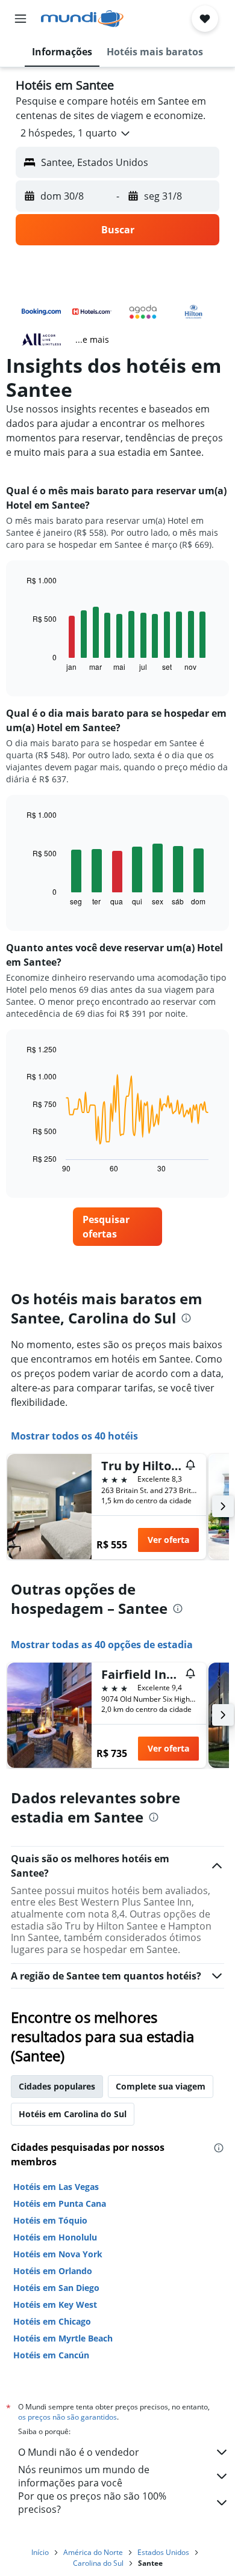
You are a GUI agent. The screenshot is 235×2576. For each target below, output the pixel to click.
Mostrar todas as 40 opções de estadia (102, 1645)
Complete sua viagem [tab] (161, 2086)
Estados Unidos (163, 2552)
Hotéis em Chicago (52, 2321)
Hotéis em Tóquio (50, 2220)
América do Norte (93, 2552)
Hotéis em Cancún (51, 2355)
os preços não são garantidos (67, 2417)
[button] (20, 19)
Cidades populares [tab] (57, 2086)
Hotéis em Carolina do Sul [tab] (73, 2114)
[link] (117, 1227)
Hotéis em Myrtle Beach (63, 2338)
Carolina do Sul (98, 2563)
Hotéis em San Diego (56, 2288)
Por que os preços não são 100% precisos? (92, 2503)
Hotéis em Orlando (53, 2271)
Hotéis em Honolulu (55, 2237)
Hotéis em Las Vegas (56, 2187)
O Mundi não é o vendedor (79, 2452)
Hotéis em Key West (55, 2305)
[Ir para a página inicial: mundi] (82, 19)
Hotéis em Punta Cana (60, 2203)
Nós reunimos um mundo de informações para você (84, 2476)
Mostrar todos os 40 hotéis (74, 1436)
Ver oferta (168, 1540)
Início (40, 2552)
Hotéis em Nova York (58, 2254)
